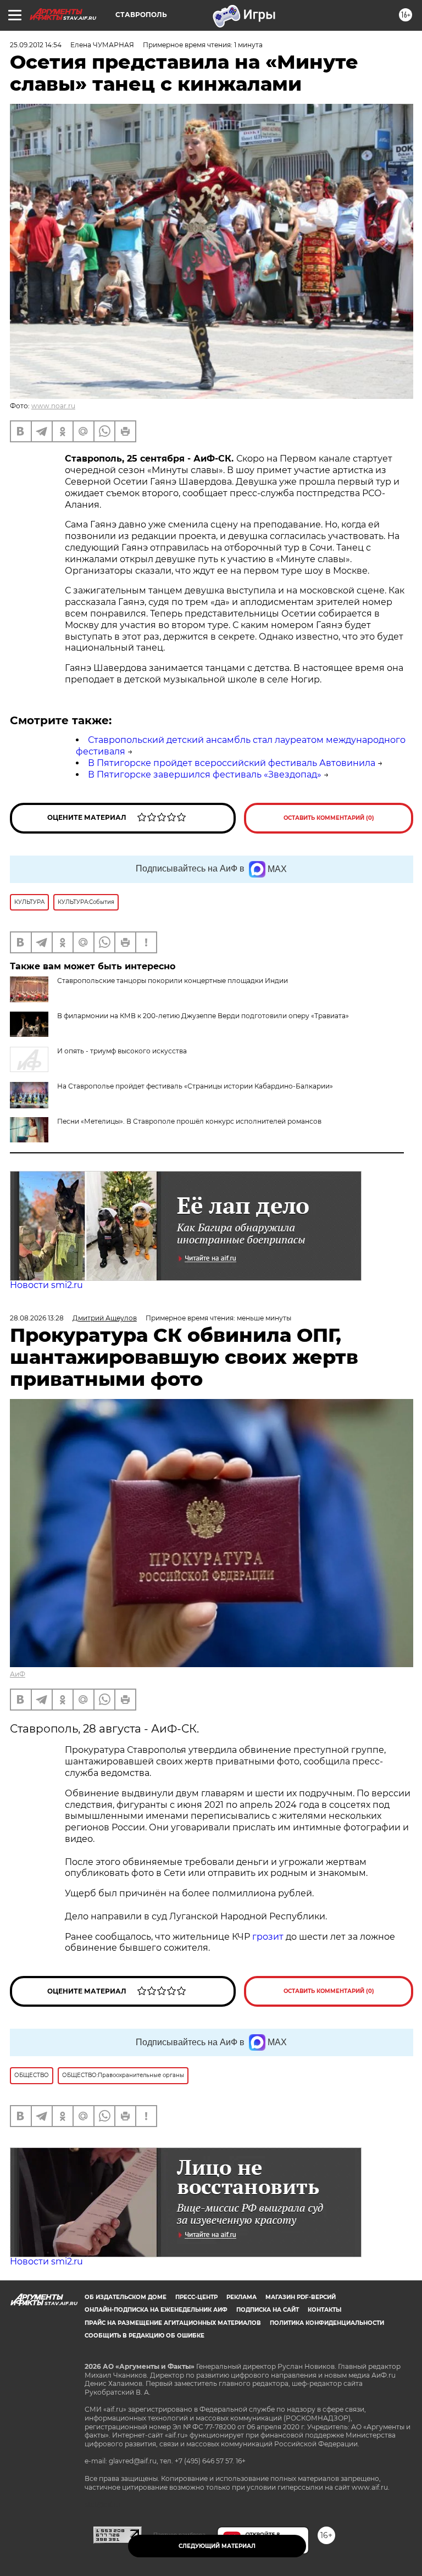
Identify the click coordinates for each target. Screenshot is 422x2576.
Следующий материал (217, 2546)
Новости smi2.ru (46, 1285)
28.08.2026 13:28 (37, 1318)
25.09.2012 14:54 (36, 45)
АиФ (18, 1674)
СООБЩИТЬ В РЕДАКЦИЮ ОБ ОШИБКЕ (145, 2336)
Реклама (241, 2297)
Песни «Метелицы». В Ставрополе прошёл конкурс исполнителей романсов (189, 1121)
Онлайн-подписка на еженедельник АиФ (156, 2310)
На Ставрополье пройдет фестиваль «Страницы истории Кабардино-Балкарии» (195, 1086)
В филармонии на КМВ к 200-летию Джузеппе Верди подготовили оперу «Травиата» (203, 1016)
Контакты (324, 2310)
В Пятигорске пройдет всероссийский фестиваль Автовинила (232, 763)
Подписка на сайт (268, 2310)
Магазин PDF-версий (301, 2297)
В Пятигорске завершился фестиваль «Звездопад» (205, 775)
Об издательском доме (126, 2297)
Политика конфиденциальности (327, 2323)
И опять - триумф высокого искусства (122, 1051)
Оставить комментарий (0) (329, 818)
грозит (268, 1937)
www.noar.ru (53, 406)
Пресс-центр (196, 2297)
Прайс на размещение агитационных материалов (173, 2323)
